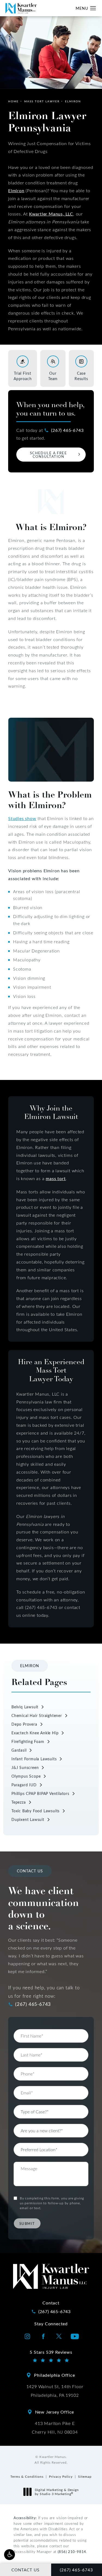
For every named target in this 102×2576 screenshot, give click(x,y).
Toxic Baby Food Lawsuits (35, 1811)
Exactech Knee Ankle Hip (35, 1733)
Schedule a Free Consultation (48, 455)
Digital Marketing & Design (57, 2492)
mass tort (56, 1178)
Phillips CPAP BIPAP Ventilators (40, 1793)
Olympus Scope (26, 1776)
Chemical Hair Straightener (37, 1715)
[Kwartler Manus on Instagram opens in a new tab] (27, 2336)
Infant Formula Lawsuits (34, 1759)
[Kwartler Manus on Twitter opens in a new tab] (59, 2336)
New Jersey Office (55, 2412)
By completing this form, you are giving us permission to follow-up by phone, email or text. (52, 2203)
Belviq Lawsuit (25, 1707)
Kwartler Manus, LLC (51, 214)
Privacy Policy (61, 2476)
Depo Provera (24, 1724)
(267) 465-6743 (67, 430)
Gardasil (19, 1750)
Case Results (81, 376)
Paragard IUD (24, 1785)
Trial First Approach (23, 376)
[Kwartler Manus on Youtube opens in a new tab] (75, 2336)
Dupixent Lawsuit (28, 1819)
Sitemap (85, 2476)
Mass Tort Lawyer (42, 101)
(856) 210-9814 (72, 2551)
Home (13, 101)
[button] (10, 2555)
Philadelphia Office (54, 2375)
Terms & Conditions (27, 2476)
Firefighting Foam (28, 1741)
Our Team (53, 376)
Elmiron (73, 101)
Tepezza (19, 1802)
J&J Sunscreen (25, 1767)
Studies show (22, 818)
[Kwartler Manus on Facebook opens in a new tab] (43, 2336)
